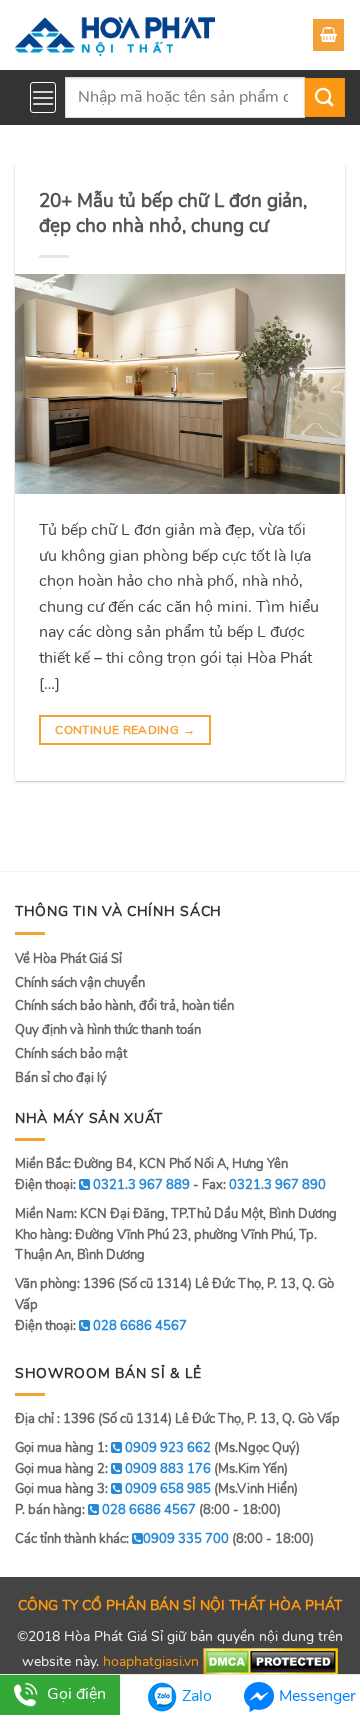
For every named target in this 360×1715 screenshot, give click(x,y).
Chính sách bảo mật (71, 1054)
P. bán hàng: (105, 1510)
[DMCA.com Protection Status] (270, 1660)
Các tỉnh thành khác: (122, 1539)
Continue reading (125, 730)
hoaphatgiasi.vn (151, 1660)
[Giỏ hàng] (328, 35)
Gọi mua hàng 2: (113, 1469)
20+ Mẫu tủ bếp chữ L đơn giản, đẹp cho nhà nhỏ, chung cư (173, 213)
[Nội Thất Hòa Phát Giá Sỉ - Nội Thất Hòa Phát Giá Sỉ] (115, 35)
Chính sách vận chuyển (80, 983)
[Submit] (325, 97)
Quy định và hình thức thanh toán (108, 1030)
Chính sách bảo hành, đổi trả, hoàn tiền (124, 1006)
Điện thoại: (101, 1326)
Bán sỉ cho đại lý (61, 1078)
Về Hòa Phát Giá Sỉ (68, 959)
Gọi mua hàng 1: (113, 1448)
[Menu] (43, 97)
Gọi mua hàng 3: (113, 1489)
